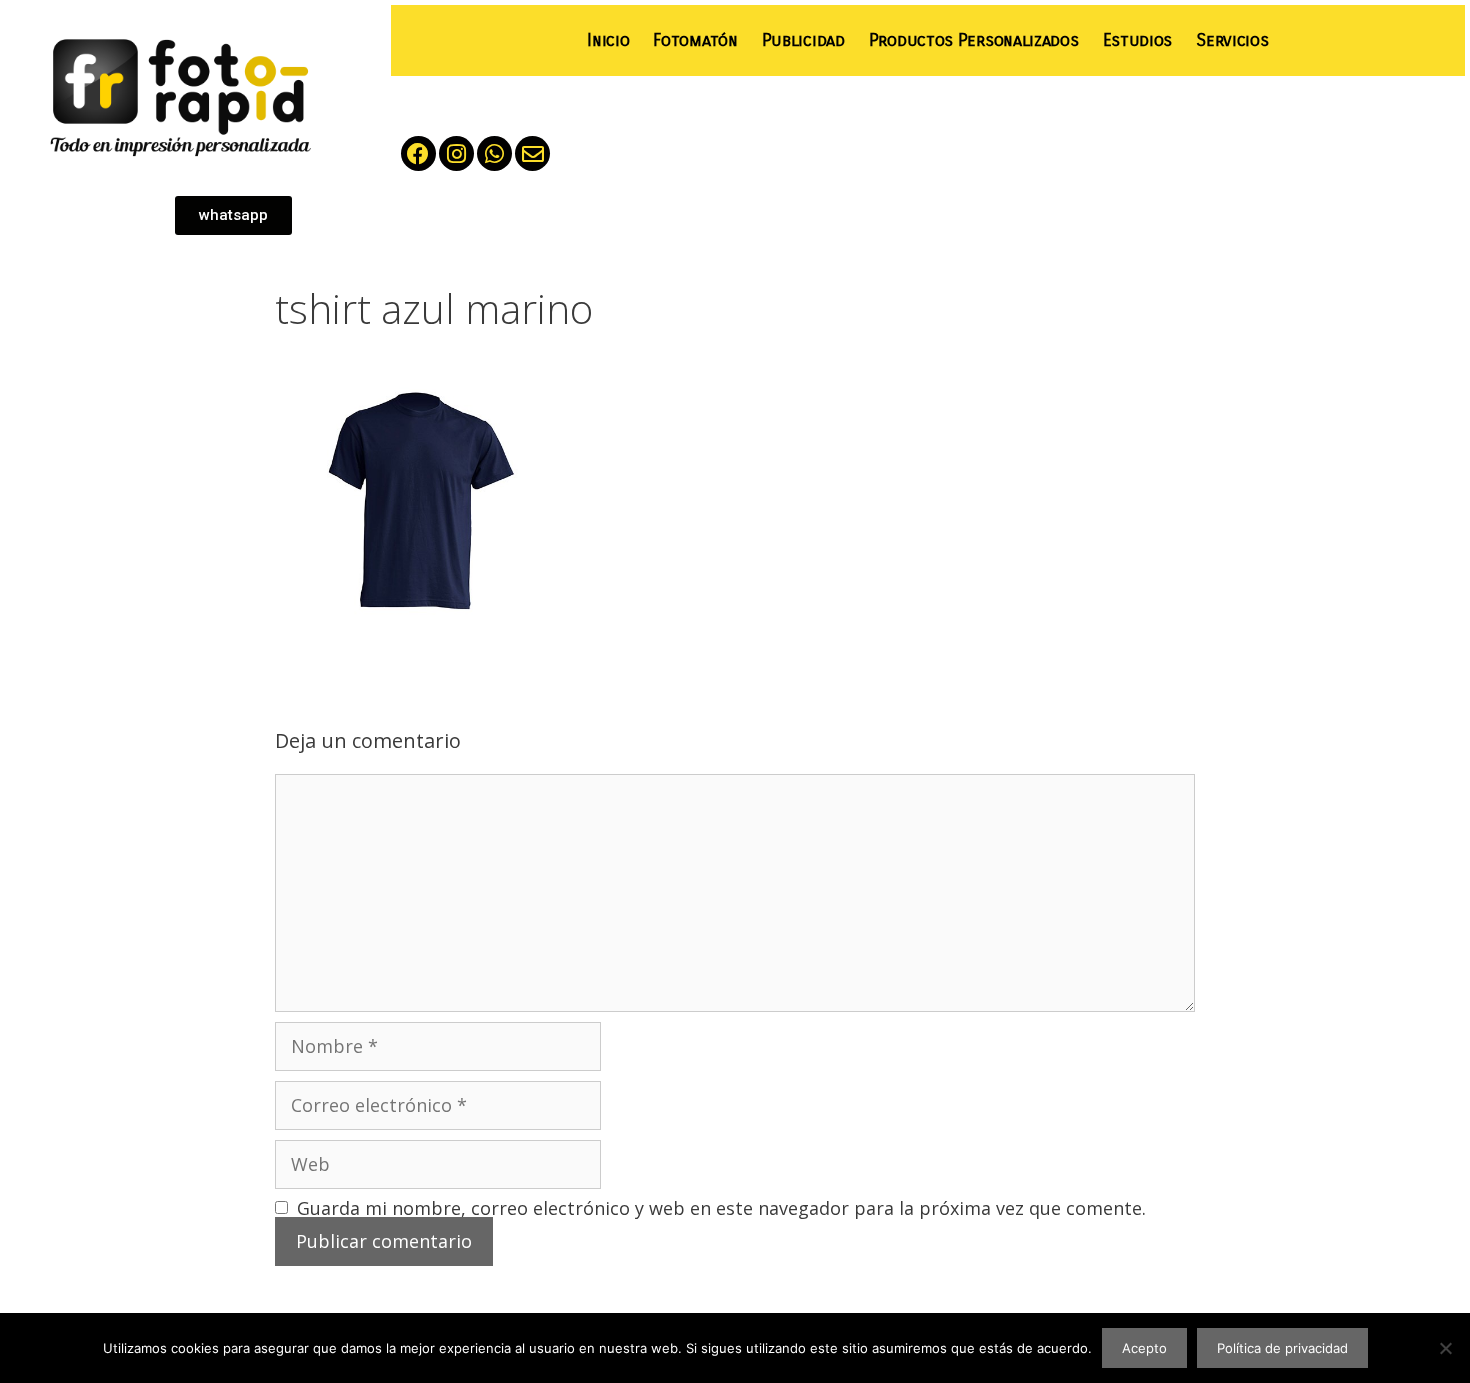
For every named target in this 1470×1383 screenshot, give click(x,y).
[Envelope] (532, 153)
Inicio (608, 40)
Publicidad (803, 40)
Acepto (1144, 1348)
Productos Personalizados (974, 40)
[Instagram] (456, 153)
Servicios (1232, 40)
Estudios (1138, 40)
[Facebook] (418, 153)
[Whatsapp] (494, 153)
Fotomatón (695, 40)
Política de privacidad (1282, 1348)
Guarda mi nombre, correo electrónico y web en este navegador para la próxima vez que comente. (721, 1208)
